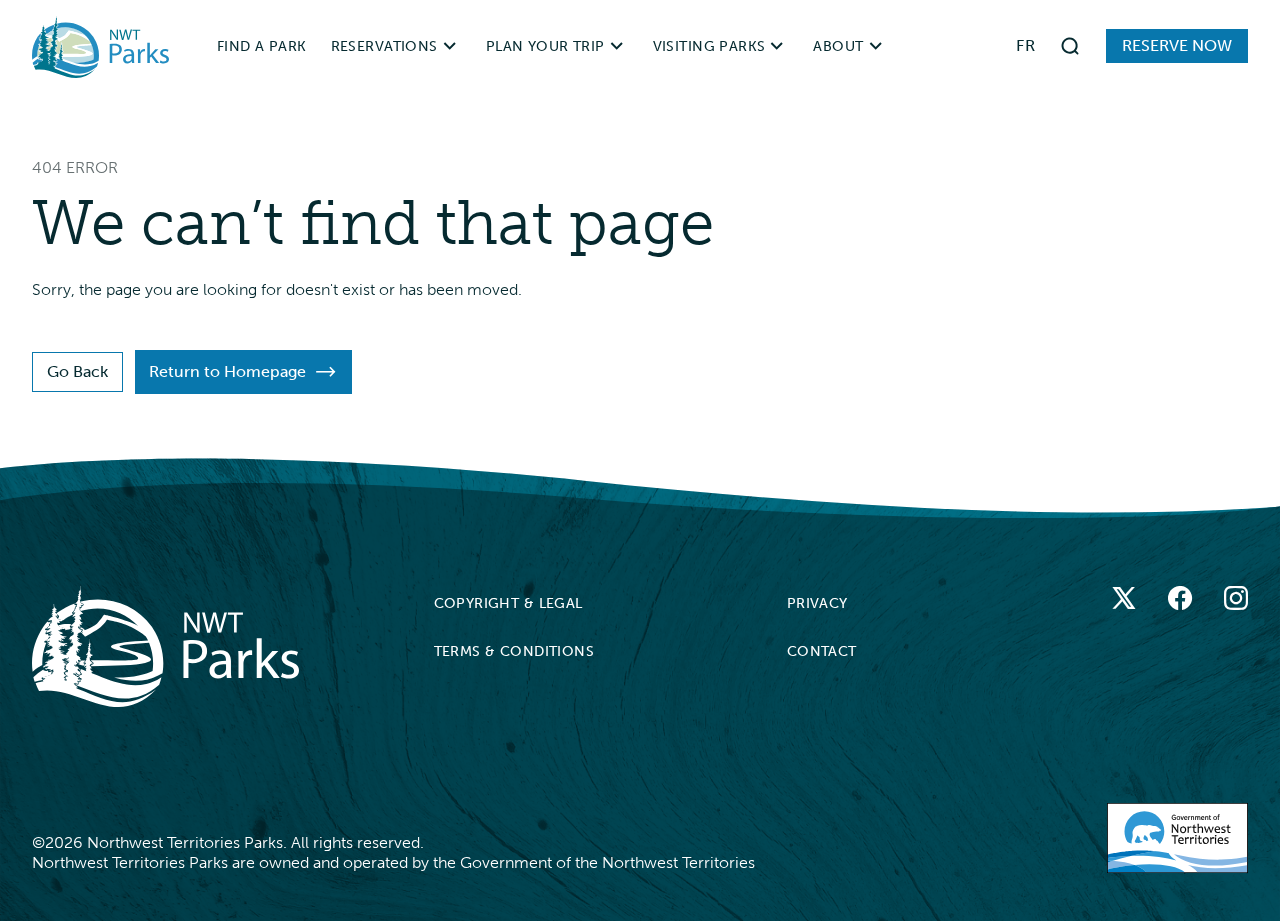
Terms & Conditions (514, 651)
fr (1026, 45)
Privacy (817, 603)
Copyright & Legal (508, 603)
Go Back (77, 371)
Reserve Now (1177, 45)
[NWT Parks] (165, 646)
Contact (822, 651)
